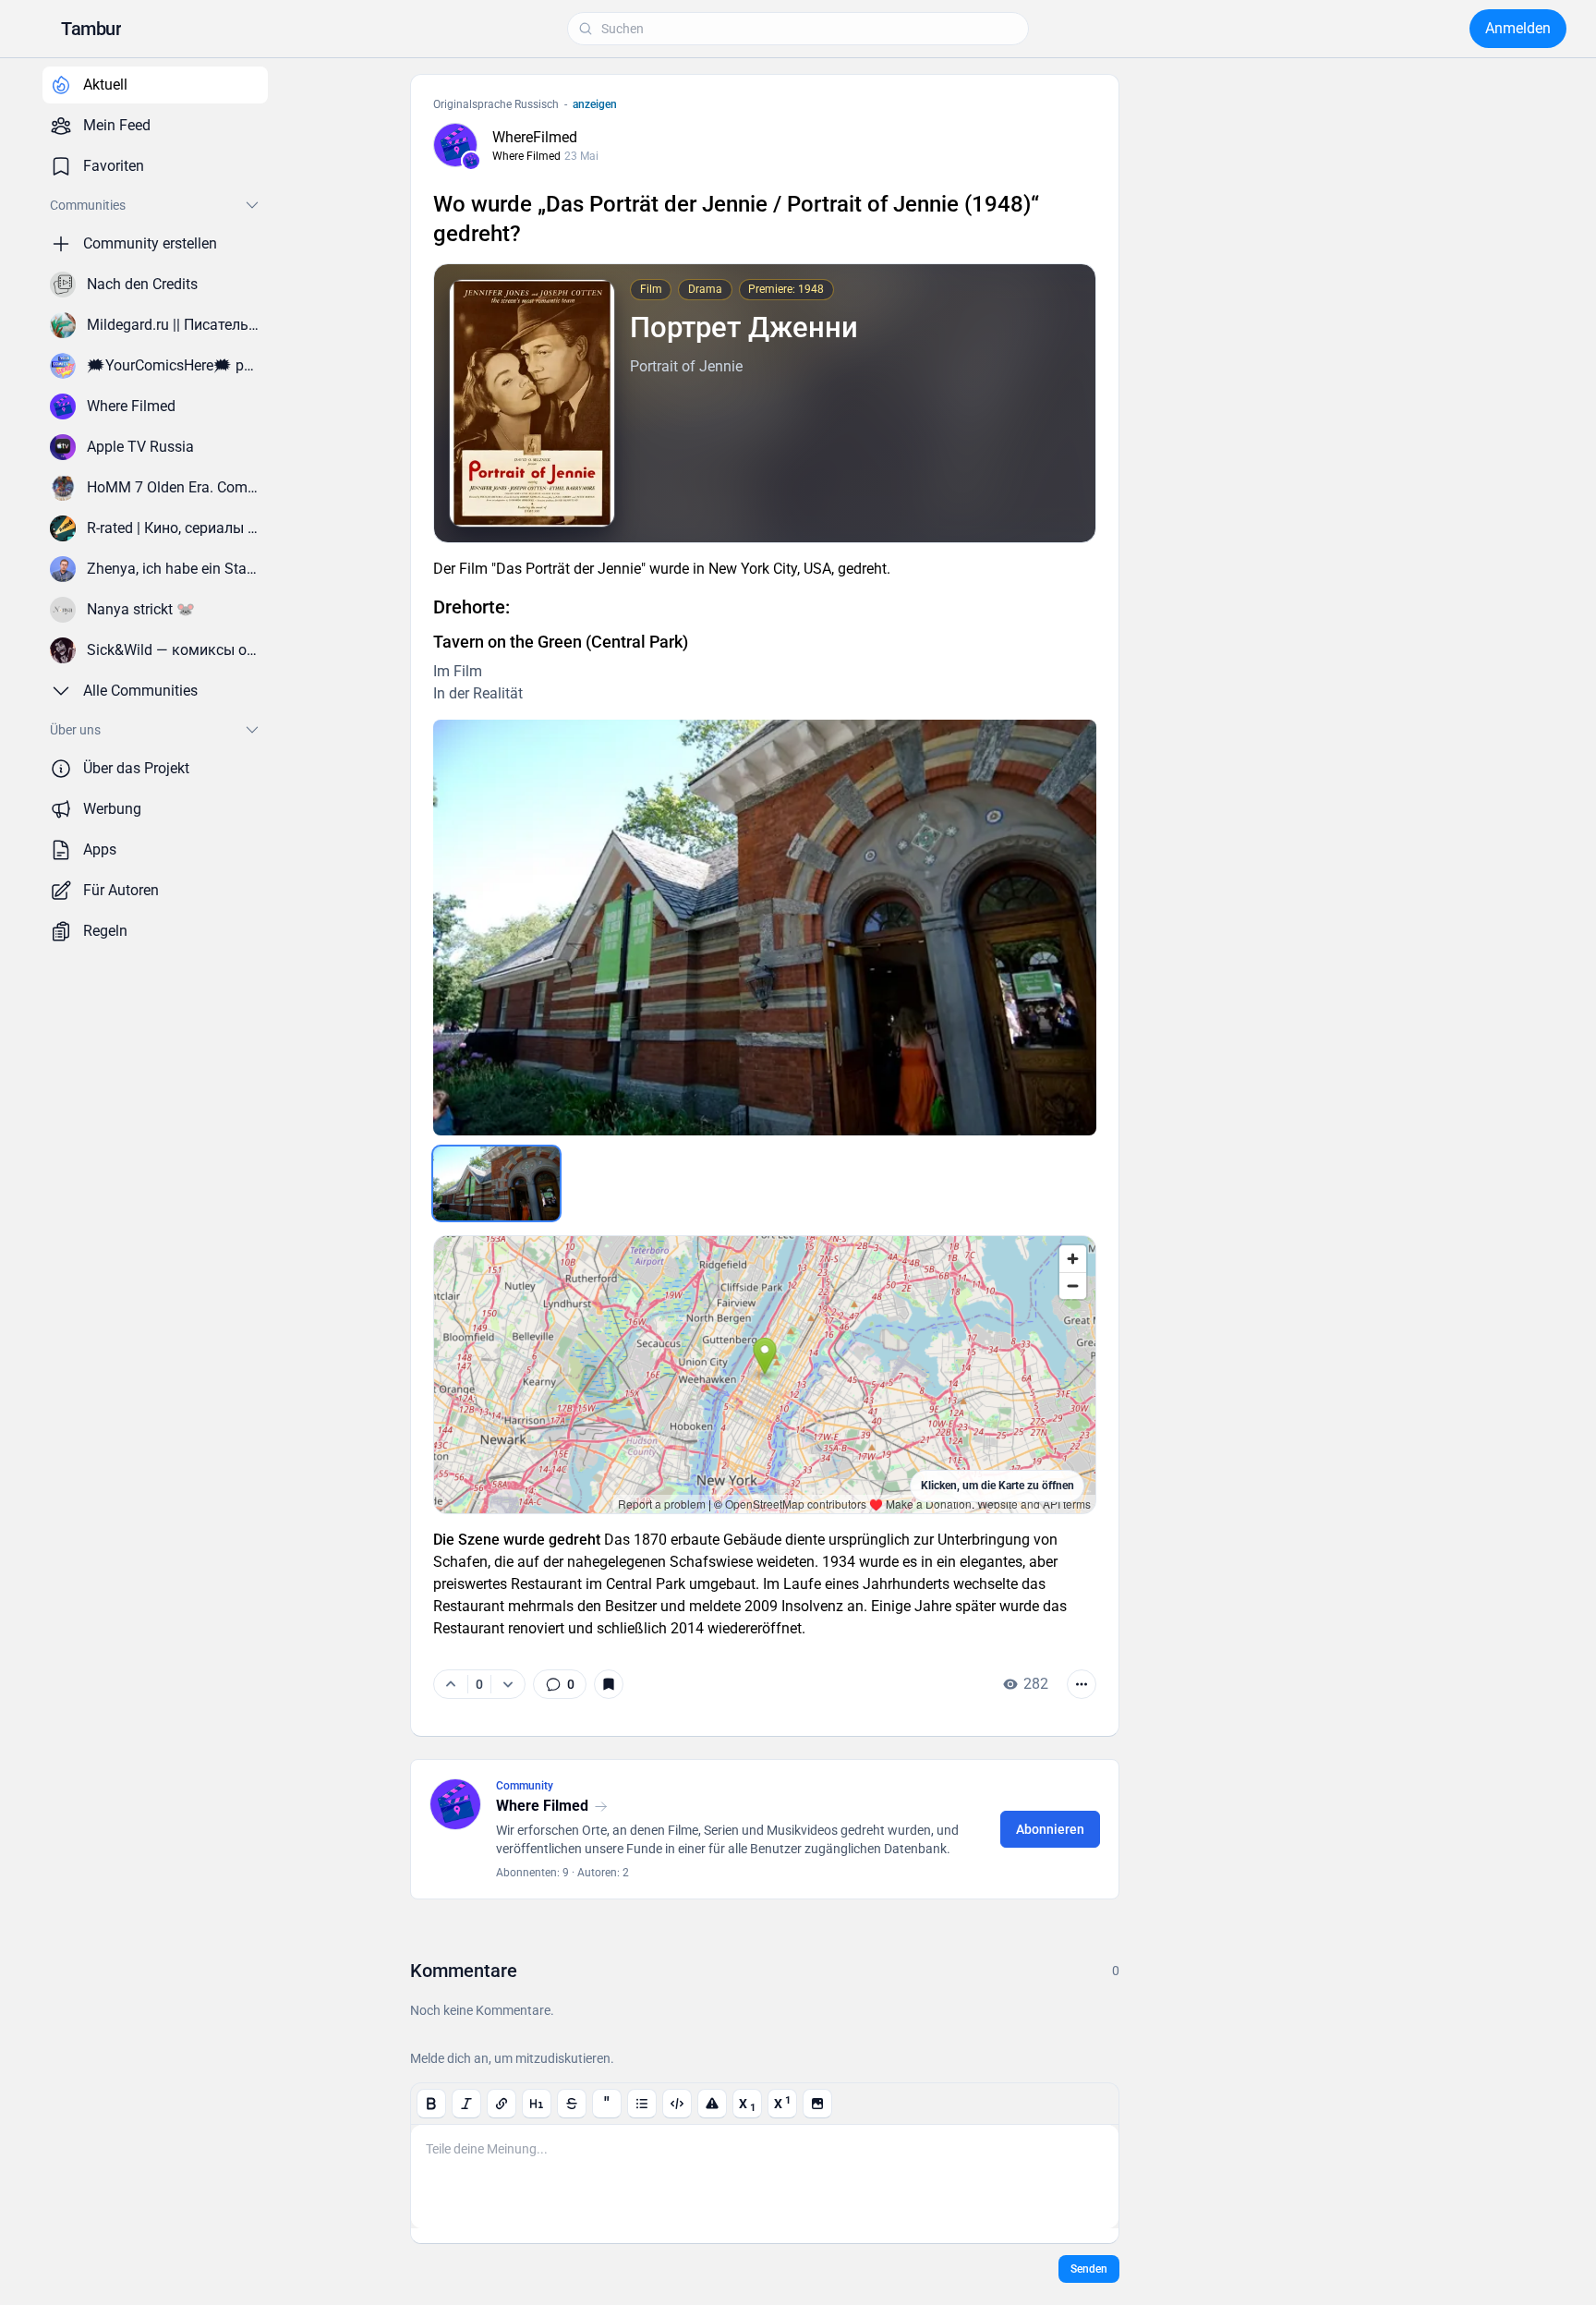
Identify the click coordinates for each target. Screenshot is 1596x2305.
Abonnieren (1050, 1829)
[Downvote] (508, 1684)
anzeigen (595, 104)
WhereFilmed (535, 137)
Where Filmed (526, 156)
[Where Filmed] (471, 161)
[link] (560, 1684)
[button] (91, 29)
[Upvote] (451, 1684)
